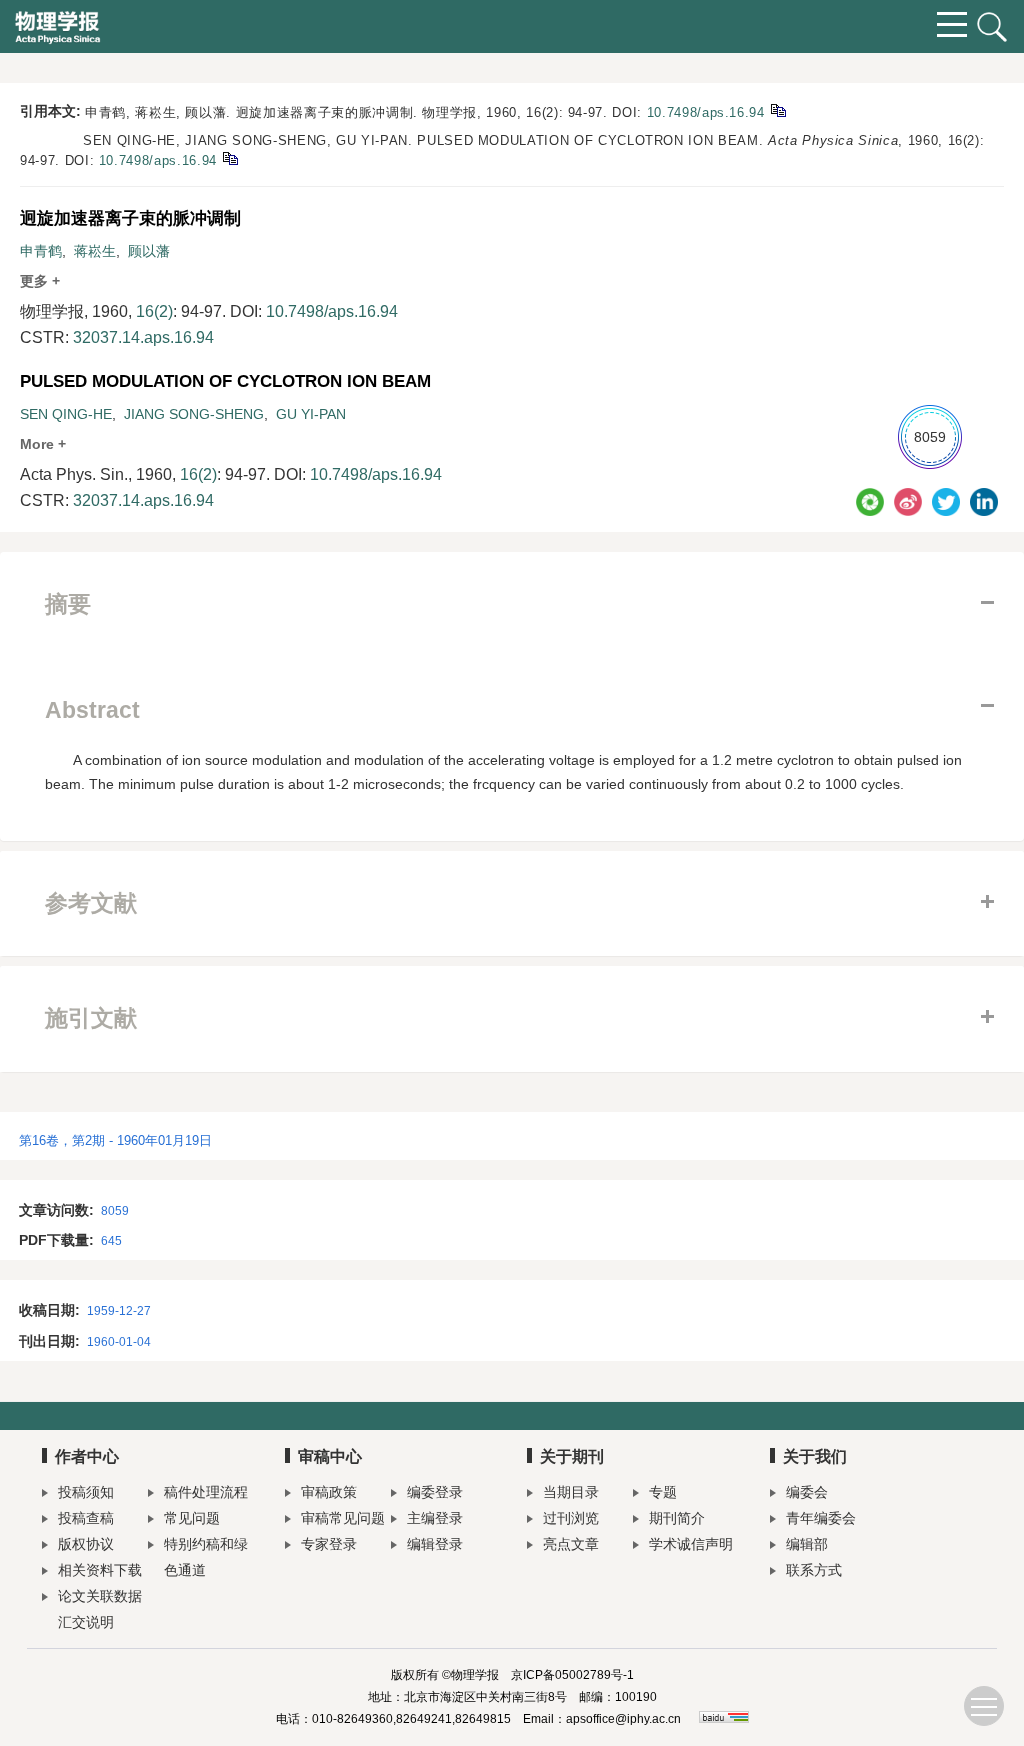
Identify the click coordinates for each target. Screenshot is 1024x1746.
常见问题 (192, 1518)
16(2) (154, 311)
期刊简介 (677, 1518)
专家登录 (329, 1544)
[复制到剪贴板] (777, 109)
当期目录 (571, 1492)
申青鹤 (41, 251)
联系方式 (814, 1570)
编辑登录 (435, 1544)
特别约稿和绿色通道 (206, 1557)
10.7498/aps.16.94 (706, 112)
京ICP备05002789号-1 (572, 1675)
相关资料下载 (100, 1570)
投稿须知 (86, 1492)
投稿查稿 (86, 1518)
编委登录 (435, 1492)
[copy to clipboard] (229, 157)
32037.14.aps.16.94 (143, 337)
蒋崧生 (95, 251)
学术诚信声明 (691, 1544)
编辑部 (807, 1544)
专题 (663, 1492)
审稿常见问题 (343, 1518)
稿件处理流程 (206, 1492)
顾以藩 (149, 251)
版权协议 (86, 1544)
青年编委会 (821, 1518)
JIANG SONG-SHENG (194, 414)
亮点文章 (571, 1544)
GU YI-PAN (311, 414)
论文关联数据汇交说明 (100, 1609)
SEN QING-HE (66, 414)
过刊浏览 (571, 1518)
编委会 (807, 1492)
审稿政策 (329, 1492)
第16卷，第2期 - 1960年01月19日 (115, 1140)
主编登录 (435, 1518)
